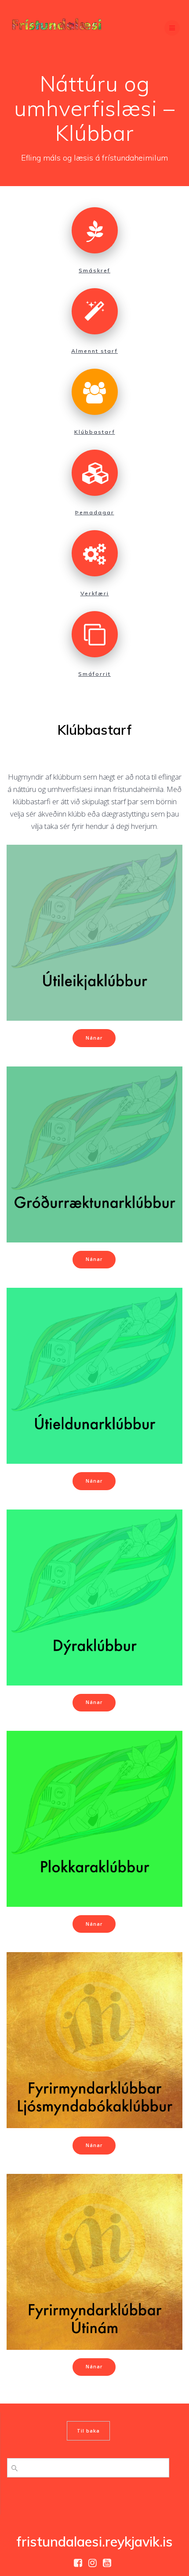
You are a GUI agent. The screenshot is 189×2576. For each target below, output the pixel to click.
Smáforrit (94, 674)
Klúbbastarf (95, 432)
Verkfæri (95, 593)
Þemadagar (95, 512)
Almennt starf (94, 351)
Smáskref (94, 270)
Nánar (94, 1038)
